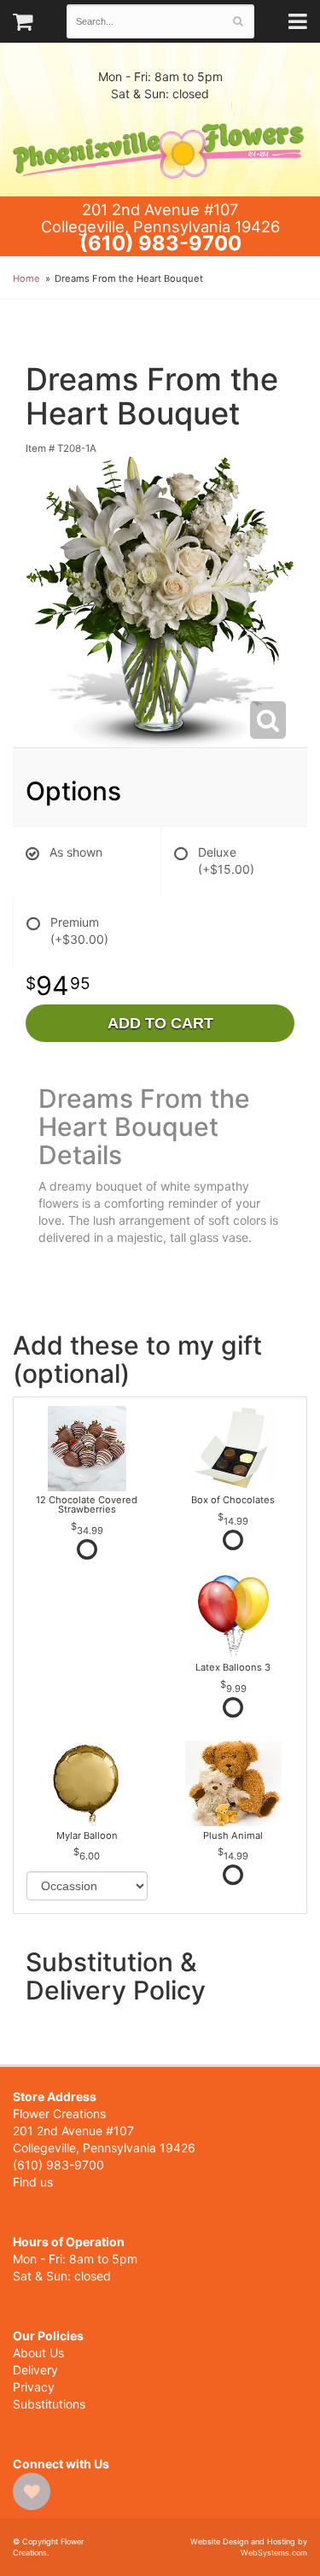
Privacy (34, 2387)
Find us (33, 2182)
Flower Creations (160, 149)
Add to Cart (160, 1023)
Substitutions (49, 2404)
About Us (38, 2353)
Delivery (35, 2370)
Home (26, 278)
